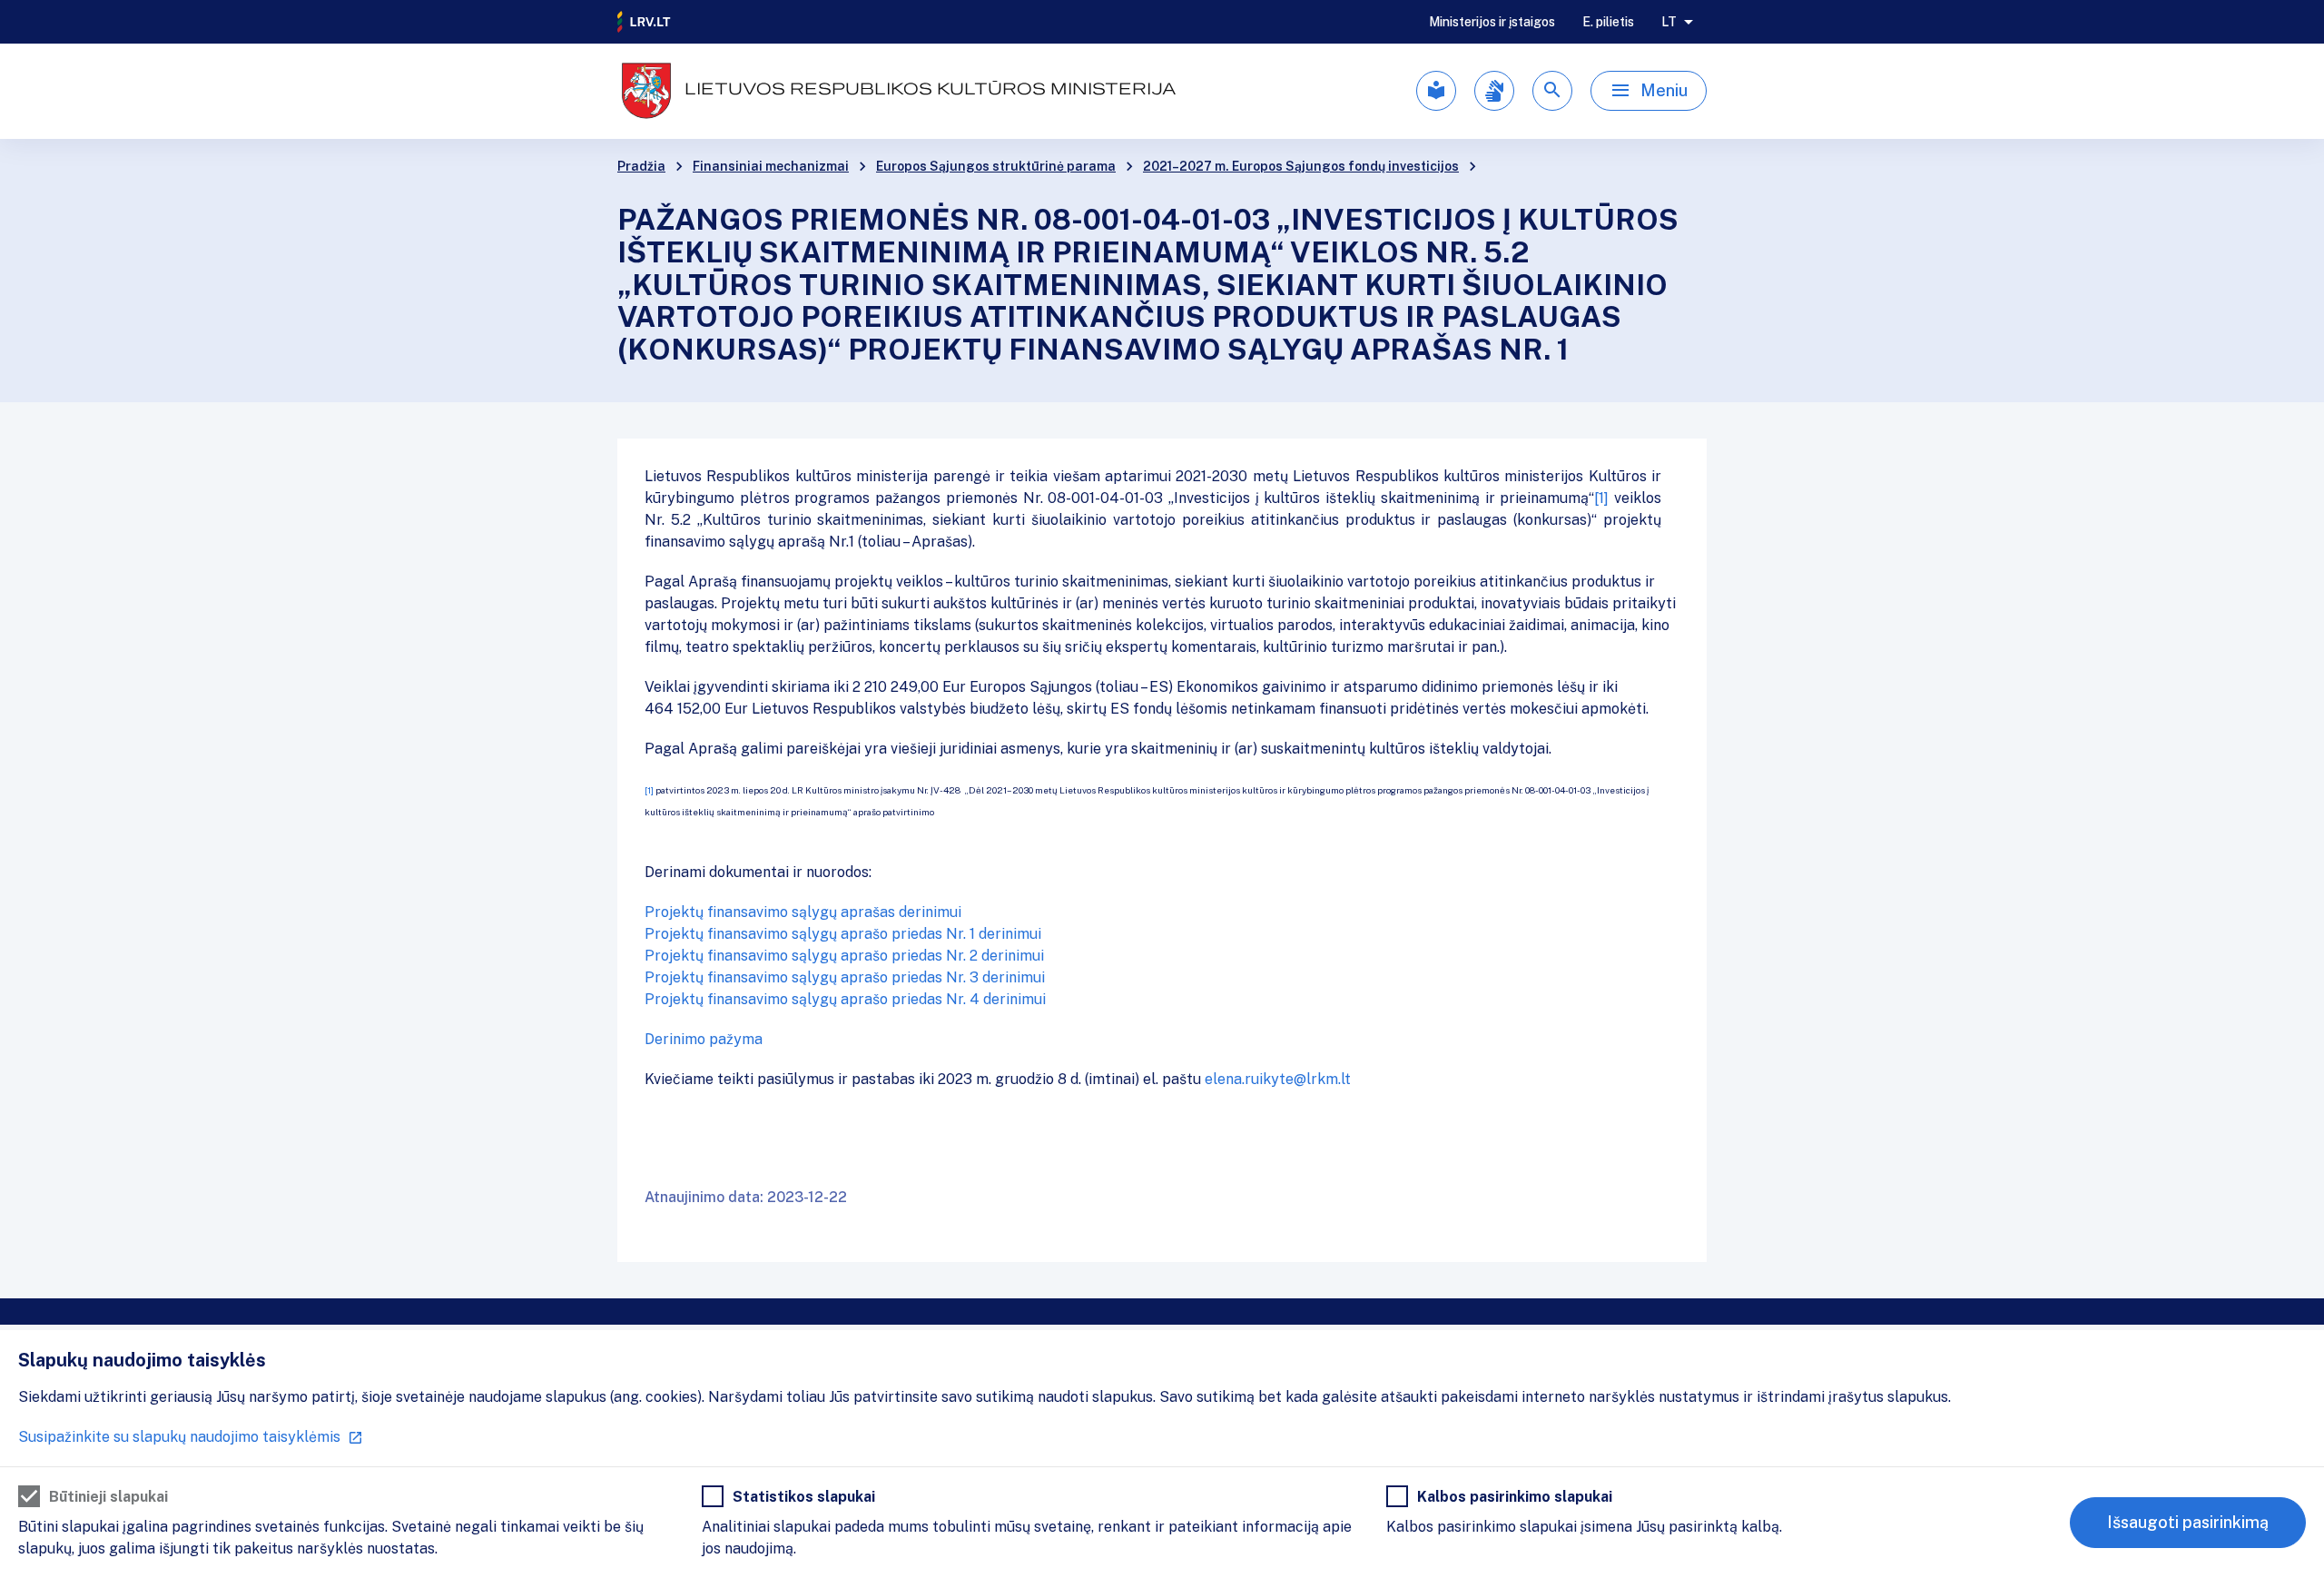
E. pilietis (1608, 22)
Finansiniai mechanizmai (771, 166)
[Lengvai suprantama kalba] (1436, 91)
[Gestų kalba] (1494, 91)
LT (1669, 22)
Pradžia (641, 166)
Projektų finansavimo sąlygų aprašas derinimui (803, 912)
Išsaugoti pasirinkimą (2188, 1522)
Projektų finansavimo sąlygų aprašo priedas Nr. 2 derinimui (844, 956)
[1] (1601, 498)
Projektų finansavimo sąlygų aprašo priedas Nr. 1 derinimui (843, 934)
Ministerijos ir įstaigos (1492, 22)
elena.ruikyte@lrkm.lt (1278, 1079)
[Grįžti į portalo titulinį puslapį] (645, 22)
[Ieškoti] (1552, 91)
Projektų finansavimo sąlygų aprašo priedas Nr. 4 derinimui (845, 999)
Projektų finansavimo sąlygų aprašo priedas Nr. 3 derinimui (845, 977)
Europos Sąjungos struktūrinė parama (996, 166)
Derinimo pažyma (704, 1039)
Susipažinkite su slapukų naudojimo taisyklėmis (179, 1437)
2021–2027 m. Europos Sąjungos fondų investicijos (1301, 166)
